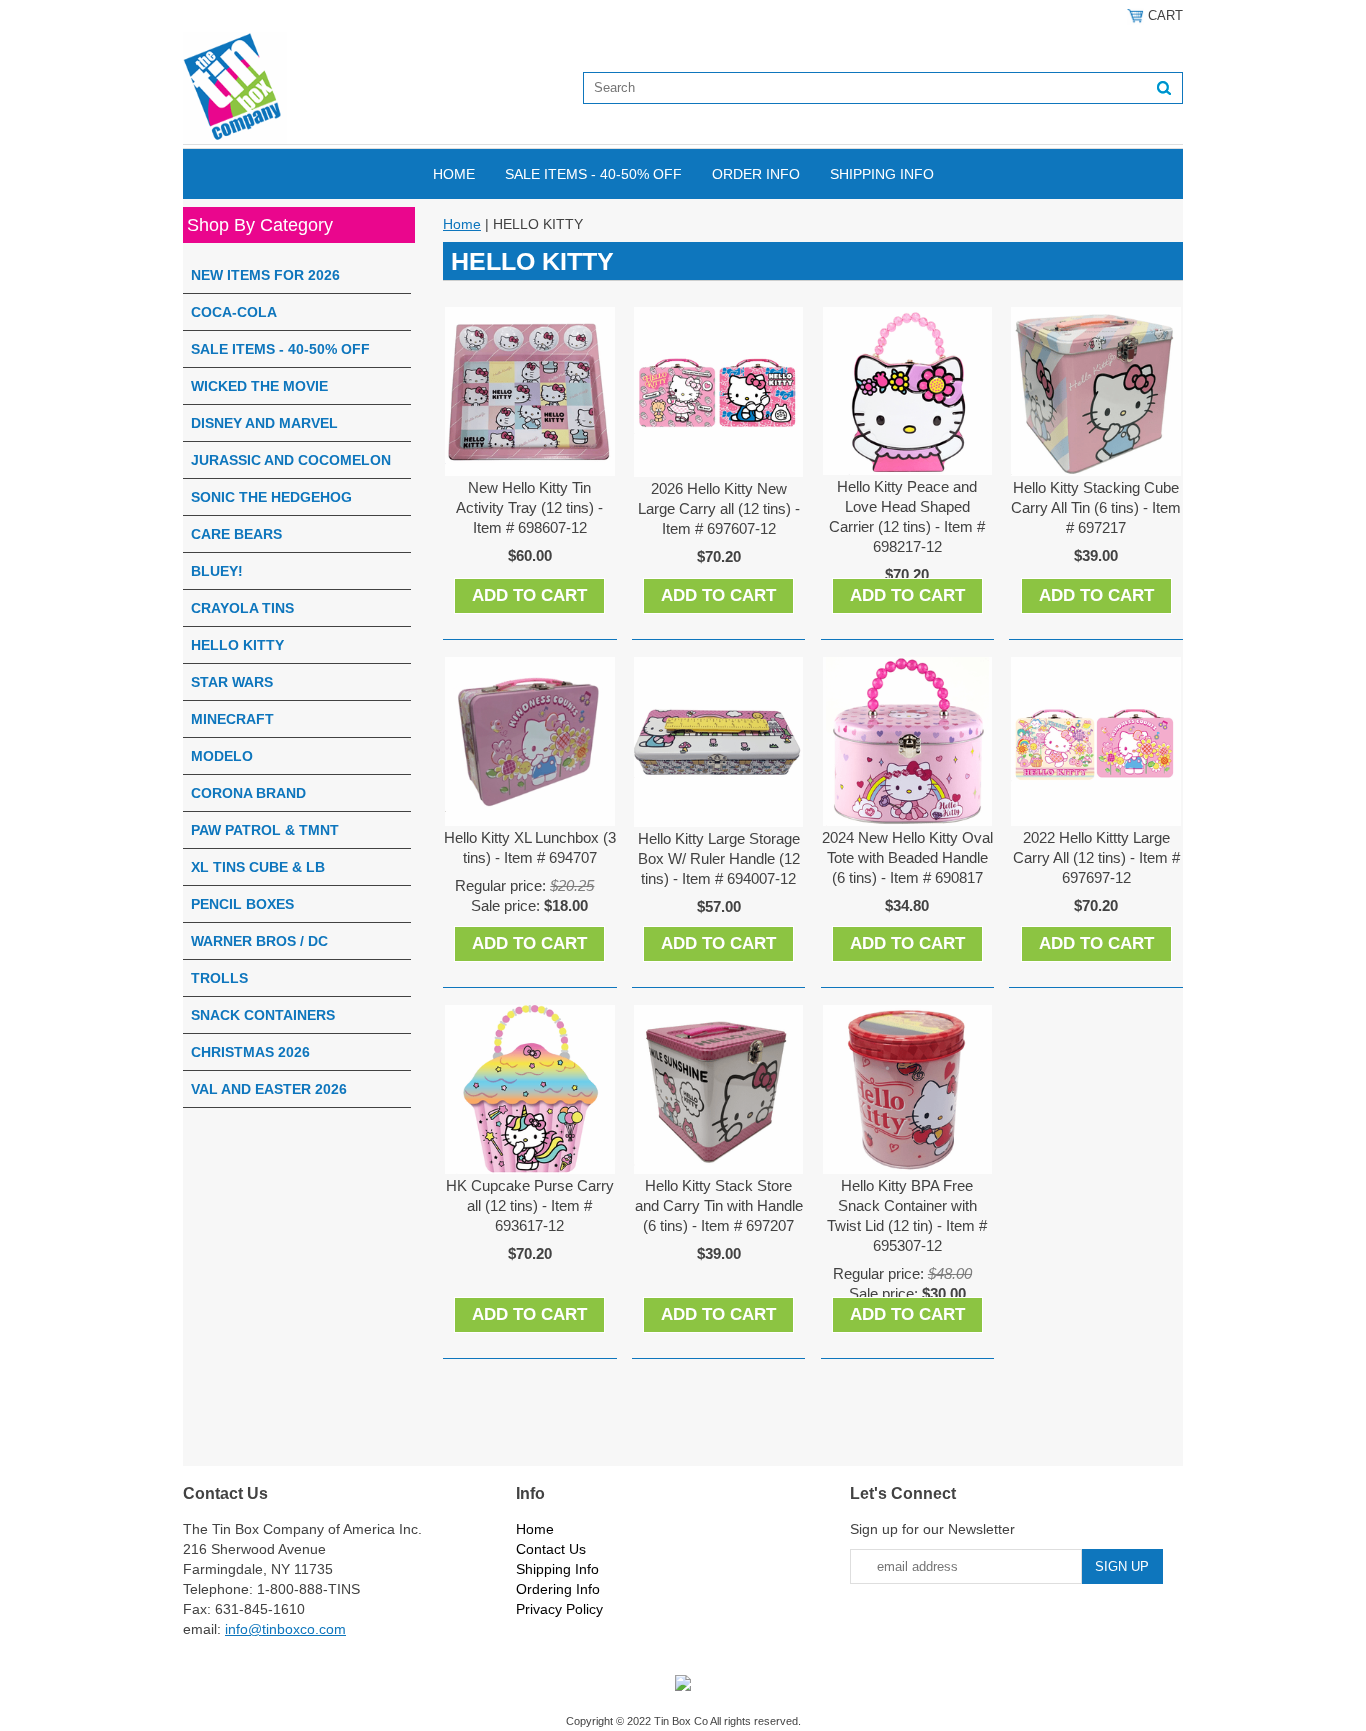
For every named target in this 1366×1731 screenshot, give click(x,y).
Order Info (756, 174)
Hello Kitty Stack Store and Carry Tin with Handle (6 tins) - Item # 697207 (719, 1205)
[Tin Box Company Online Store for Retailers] (235, 87)
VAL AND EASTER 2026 (269, 1089)
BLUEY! (217, 571)
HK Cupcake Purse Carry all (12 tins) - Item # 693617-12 (530, 1205)
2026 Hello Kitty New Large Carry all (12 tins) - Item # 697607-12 (719, 508)
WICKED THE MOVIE (259, 386)
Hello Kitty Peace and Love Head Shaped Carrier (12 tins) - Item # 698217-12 (907, 516)
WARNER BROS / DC (259, 941)
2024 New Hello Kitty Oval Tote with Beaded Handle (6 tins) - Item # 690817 (907, 857)
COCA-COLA (234, 312)
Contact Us (551, 1549)
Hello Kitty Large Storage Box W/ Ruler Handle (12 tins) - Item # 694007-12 (719, 858)
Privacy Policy (559, 1609)
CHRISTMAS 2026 (250, 1052)
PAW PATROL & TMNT (265, 830)
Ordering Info (558, 1589)
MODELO (222, 756)
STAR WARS (232, 682)
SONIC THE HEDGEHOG (271, 497)
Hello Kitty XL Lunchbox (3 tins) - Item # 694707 (530, 847)
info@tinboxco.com (285, 1629)
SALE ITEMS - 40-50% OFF (593, 174)
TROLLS (219, 978)
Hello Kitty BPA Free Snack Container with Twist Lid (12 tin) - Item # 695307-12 (907, 1215)
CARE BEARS (236, 534)
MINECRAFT (232, 719)
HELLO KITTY (237, 645)
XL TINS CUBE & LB (258, 867)
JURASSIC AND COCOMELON (291, 460)
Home (454, 174)
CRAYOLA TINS (242, 608)
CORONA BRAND (248, 793)
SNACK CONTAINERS (263, 1015)
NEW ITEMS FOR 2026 (265, 275)
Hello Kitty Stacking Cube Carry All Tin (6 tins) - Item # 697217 (1096, 507)
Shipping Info (882, 174)
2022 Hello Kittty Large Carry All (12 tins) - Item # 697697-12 (1096, 857)
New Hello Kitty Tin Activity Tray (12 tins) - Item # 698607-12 (529, 507)
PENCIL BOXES (242, 904)
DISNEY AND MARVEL (264, 423)
